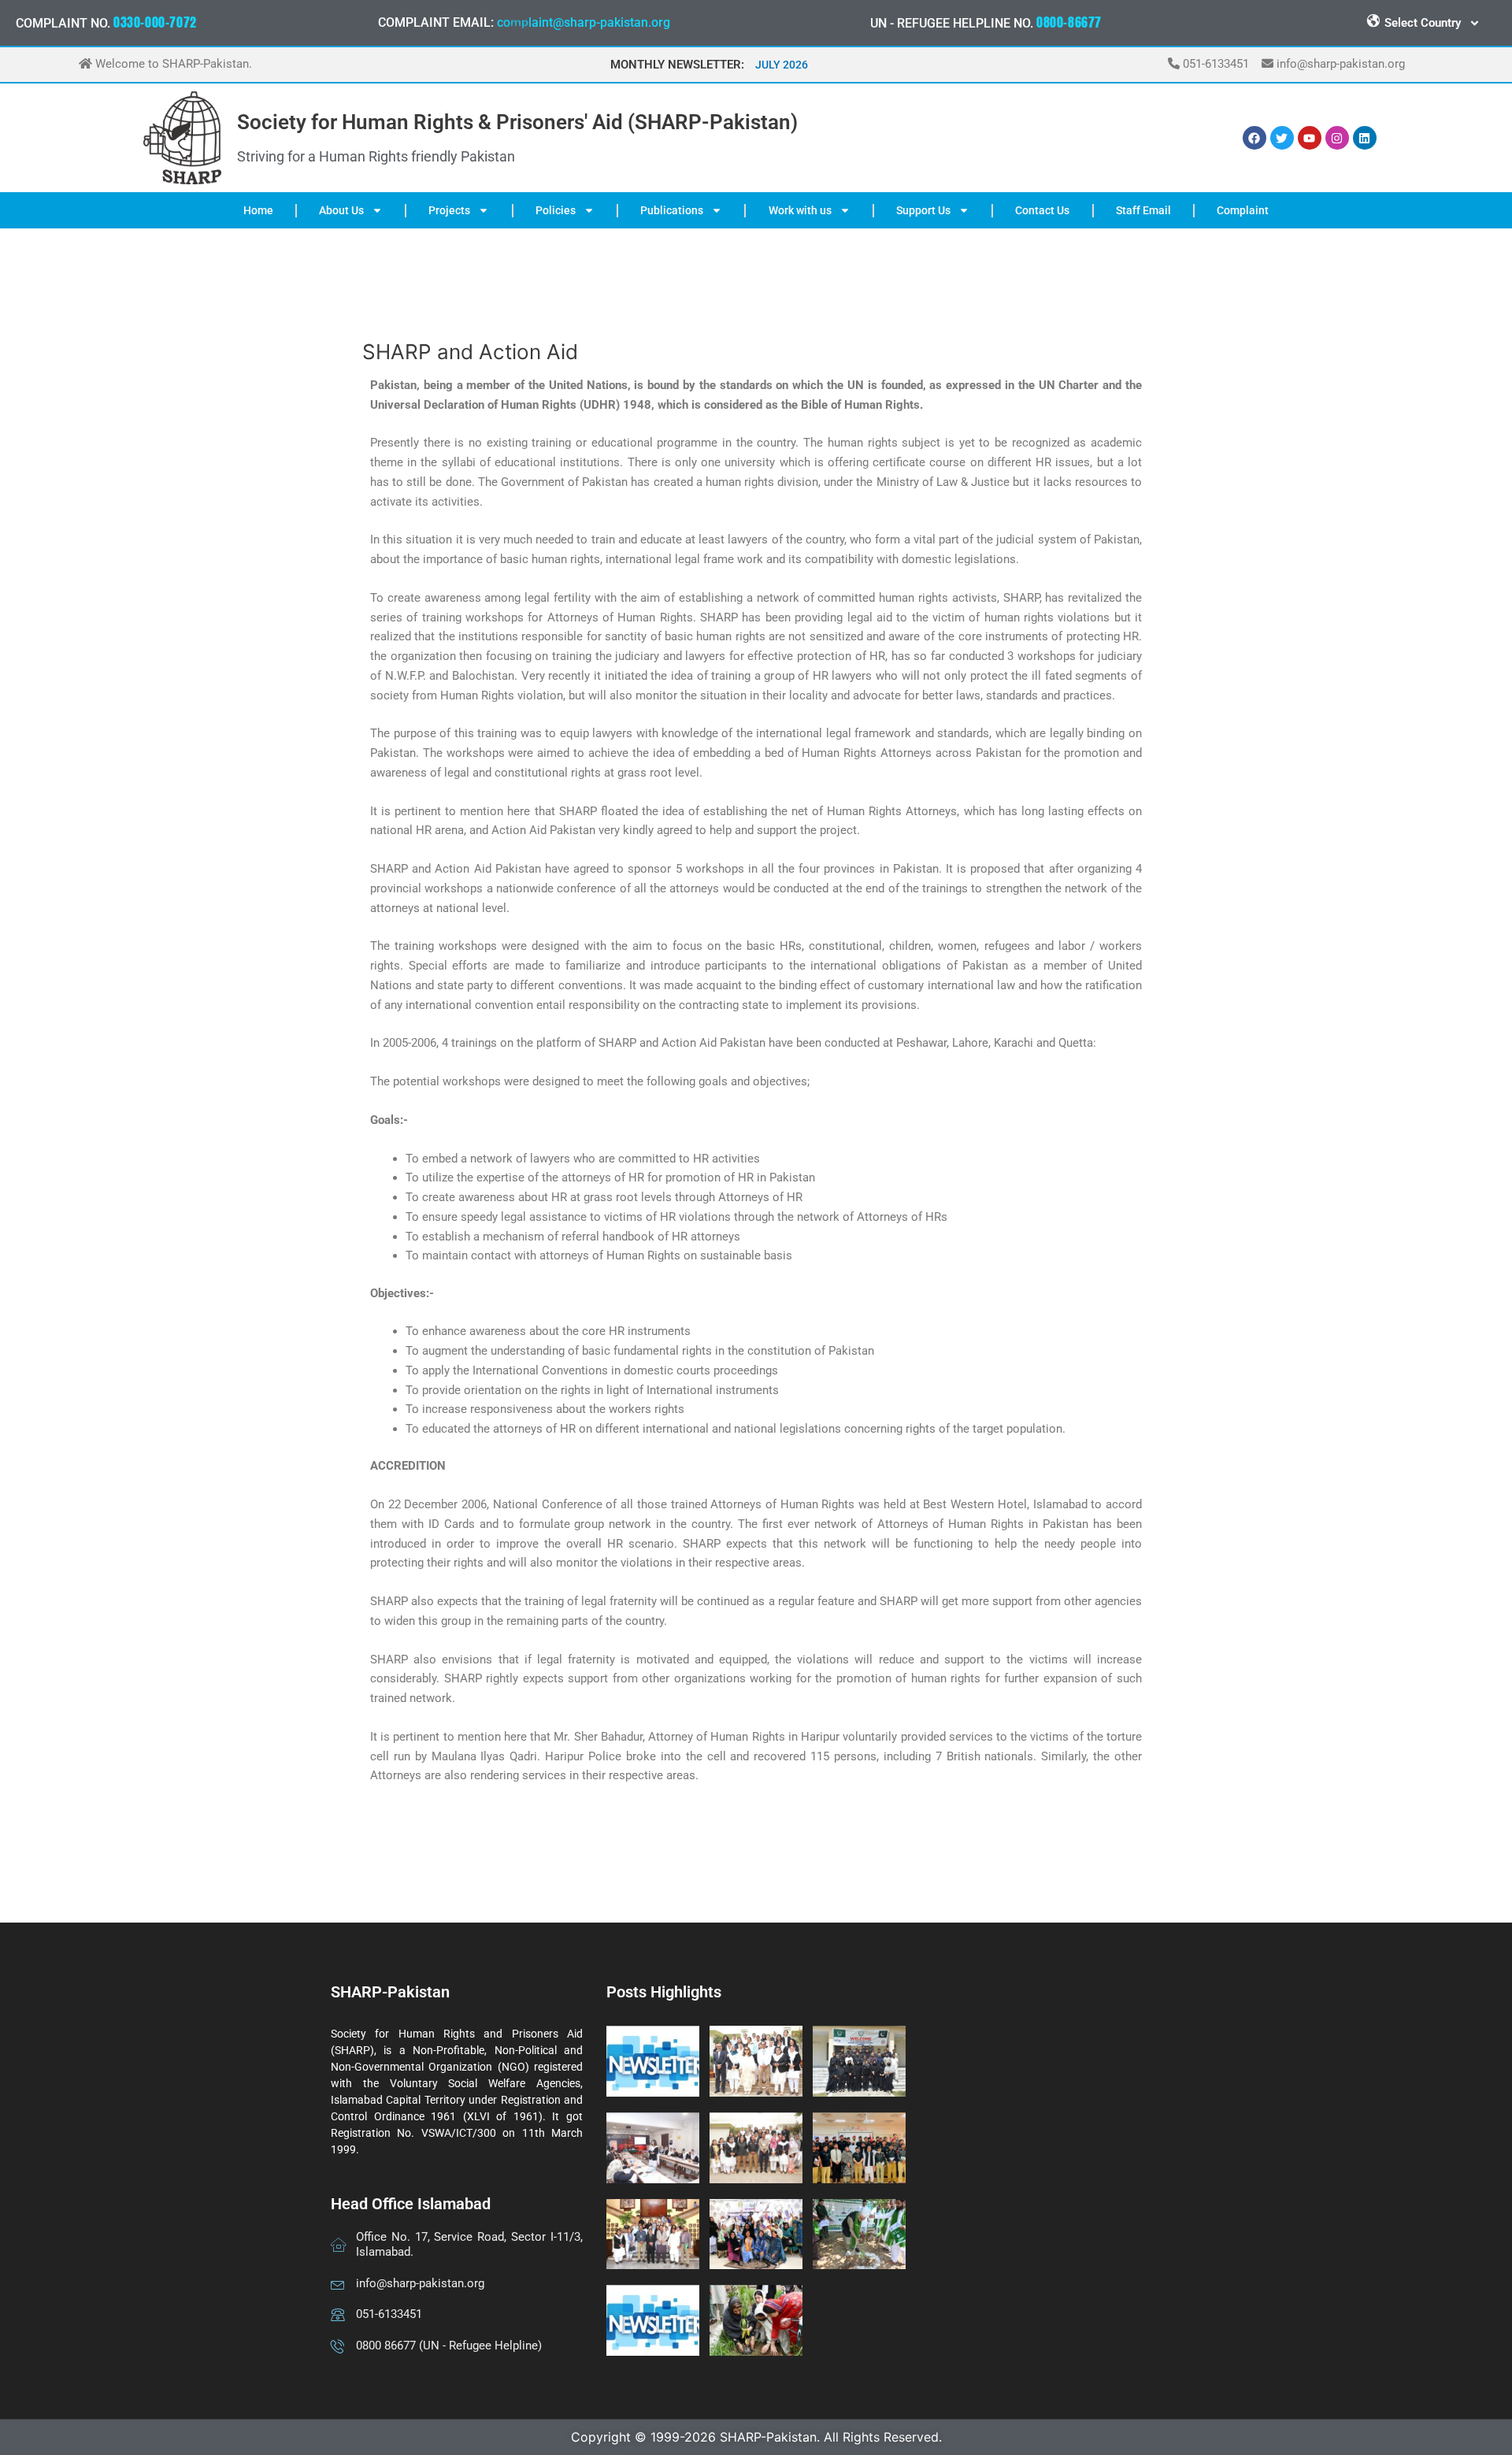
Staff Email (1143, 210)
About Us (341, 210)
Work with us (800, 210)
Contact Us (1042, 210)
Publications (672, 210)
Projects (449, 210)
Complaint (1243, 210)
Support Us (923, 210)
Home (258, 210)
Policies (556, 210)
